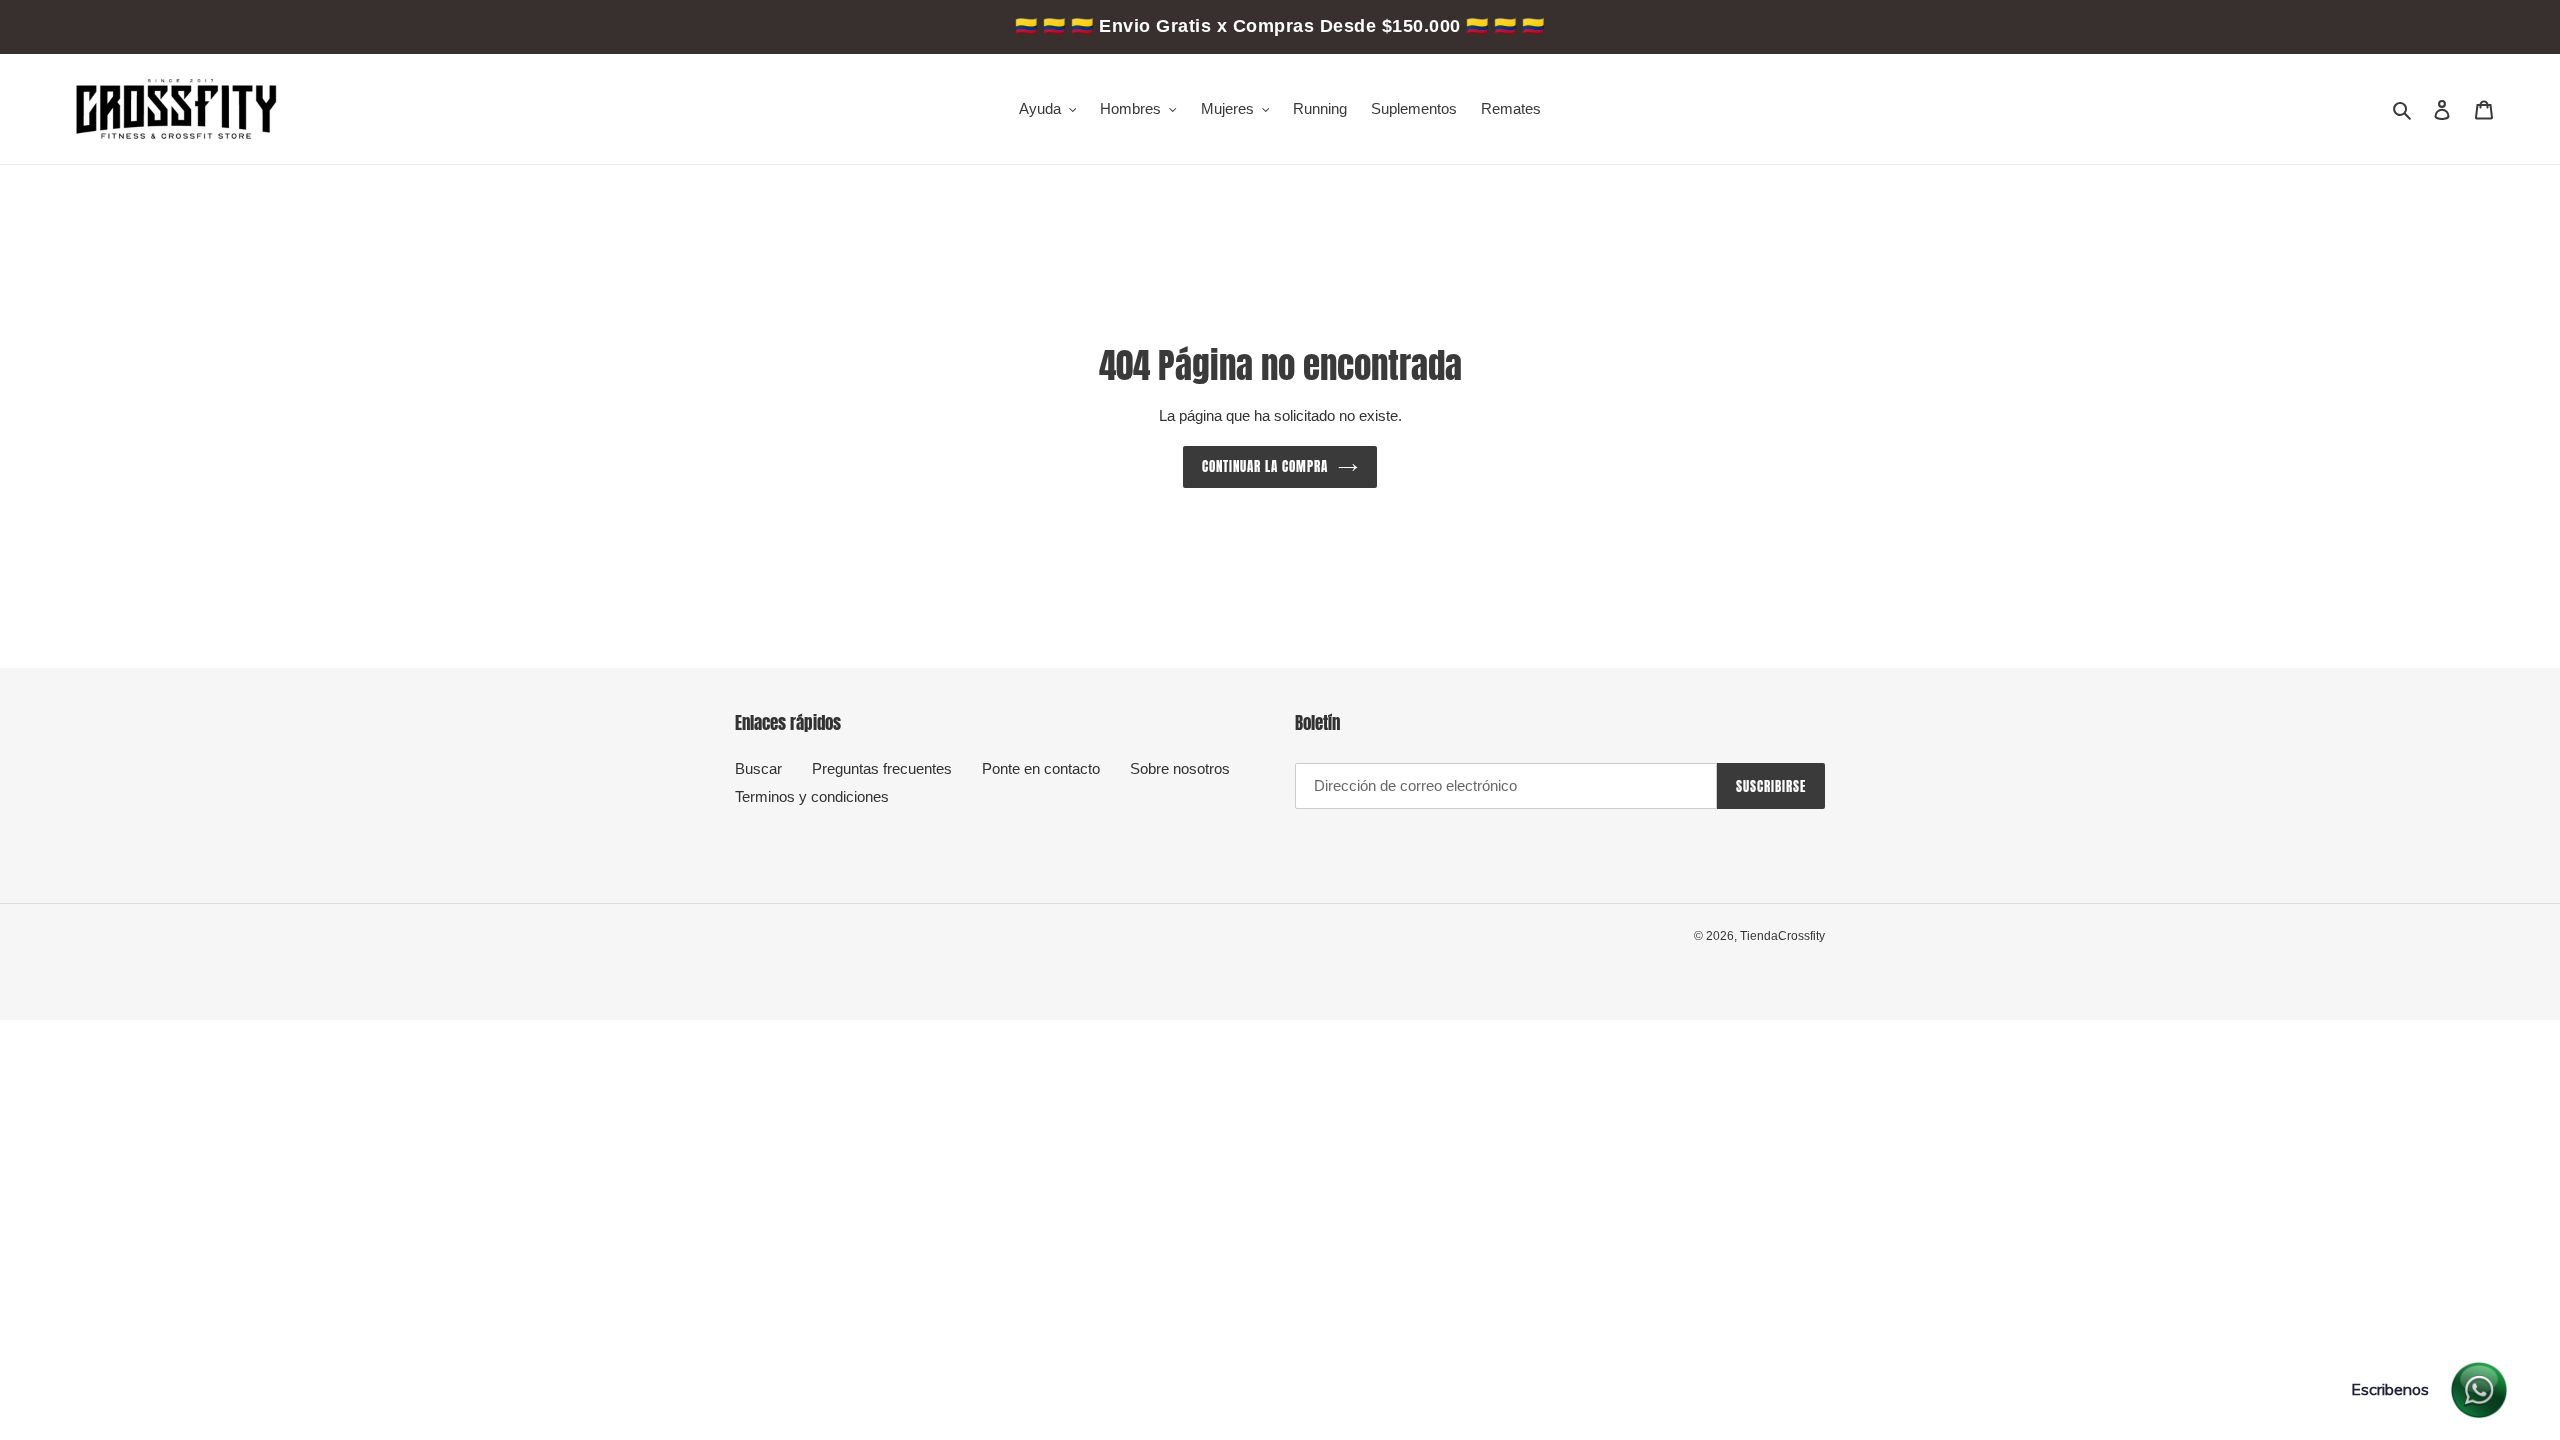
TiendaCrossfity (1782, 936)
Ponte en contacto (1041, 768)
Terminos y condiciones (812, 796)
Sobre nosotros (1180, 768)
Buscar (758, 768)
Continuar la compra (1265, 466)
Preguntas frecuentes (882, 768)
